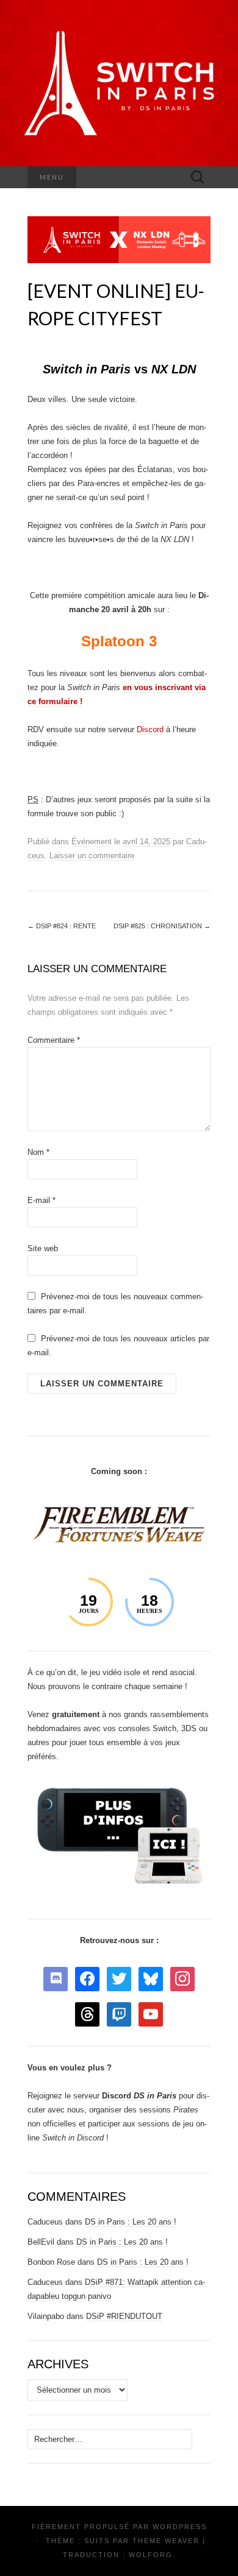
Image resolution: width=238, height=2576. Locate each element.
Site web (43, 1248)
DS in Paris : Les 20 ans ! (131, 2222)
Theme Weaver (166, 2541)
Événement (92, 842)
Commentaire (54, 1040)
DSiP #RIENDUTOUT (124, 2316)
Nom (38, 1152)
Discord (150, 729)
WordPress (180, 2527)
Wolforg (151, 2555)
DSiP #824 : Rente (62, 926)
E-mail (41, 1200)
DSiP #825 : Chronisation (162, 926)
